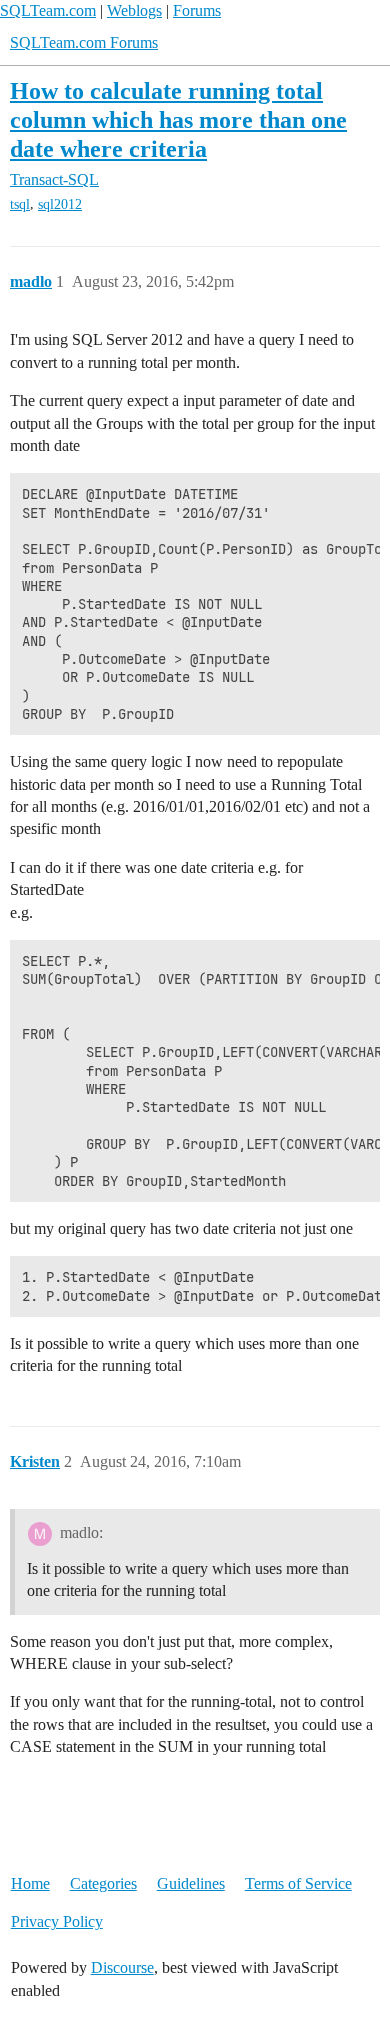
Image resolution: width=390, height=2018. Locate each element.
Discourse (122, 1967)
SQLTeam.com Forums (84, 42)
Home (30, 1883)
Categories (103, 1883)
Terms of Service (298, 1883)
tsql (20, 204)
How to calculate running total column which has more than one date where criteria (178, 119)
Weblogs (134, 10)
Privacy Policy (57, 1921)
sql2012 (60, 204)
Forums (197, 10)
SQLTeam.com (48, 10)
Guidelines (191, 1883)
